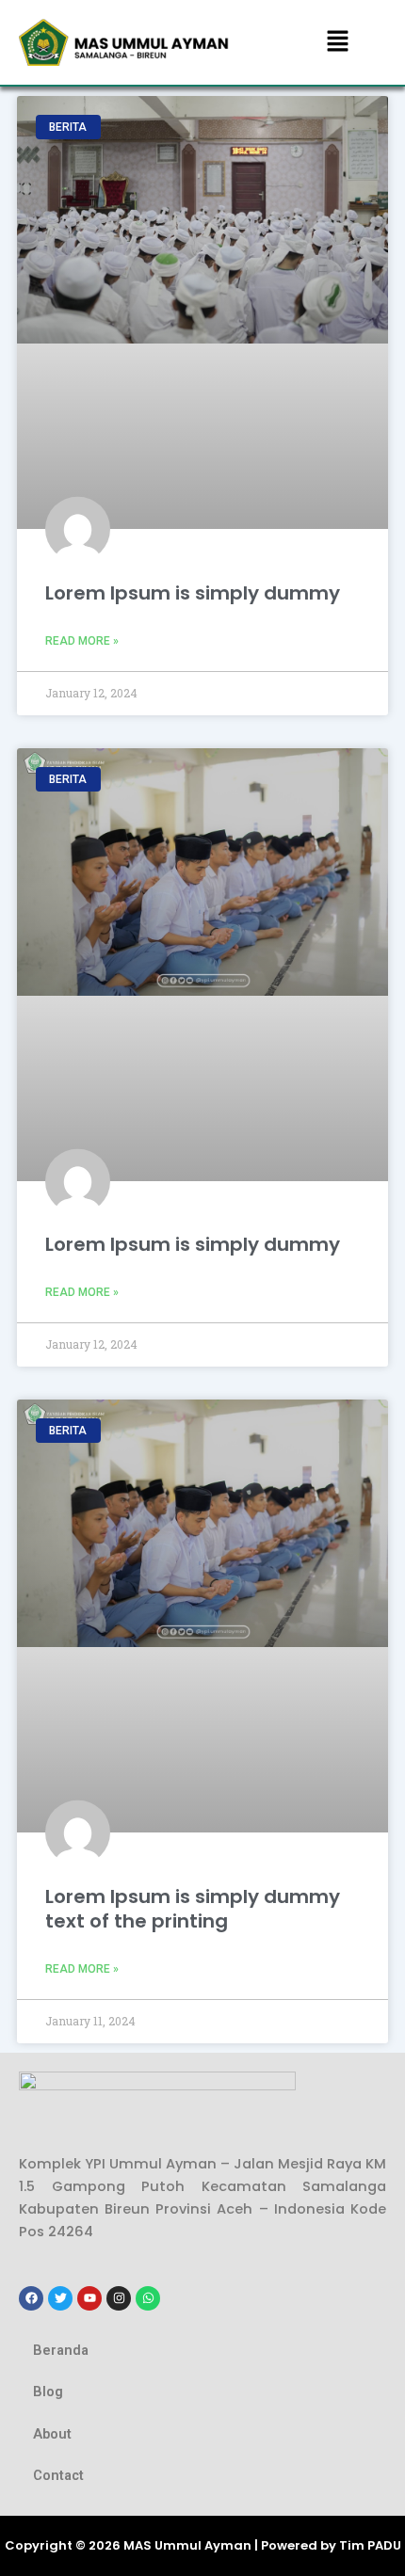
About (52, 2434)
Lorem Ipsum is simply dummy (193, 593)
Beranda (61, 2350)
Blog (48, 2392)
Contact (58, 2475)
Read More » (82, 641)
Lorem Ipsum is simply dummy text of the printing (193, 1909)
